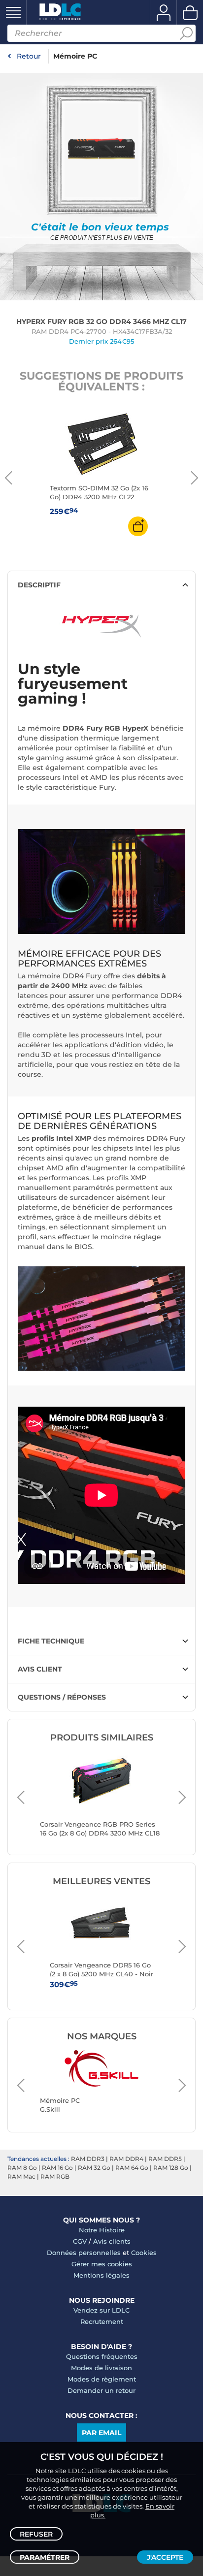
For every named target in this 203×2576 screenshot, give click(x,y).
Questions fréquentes (102, 2356)
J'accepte (165, 2557)
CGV (80, 2241)
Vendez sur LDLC (101, 2310)
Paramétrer (45, 2557)
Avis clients (112, 2241)
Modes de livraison (101, 2368)
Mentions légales (101, 2275)
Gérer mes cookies (102, 2264)
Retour (29, 56)
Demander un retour (101, 2390)
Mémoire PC (75, 56)
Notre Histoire (102, 2230)
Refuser (36, 2534)
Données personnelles (84, 2253)
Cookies (144, 2253)
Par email (101, 2433)
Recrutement (102, 2321)
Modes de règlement (102, 2379)
